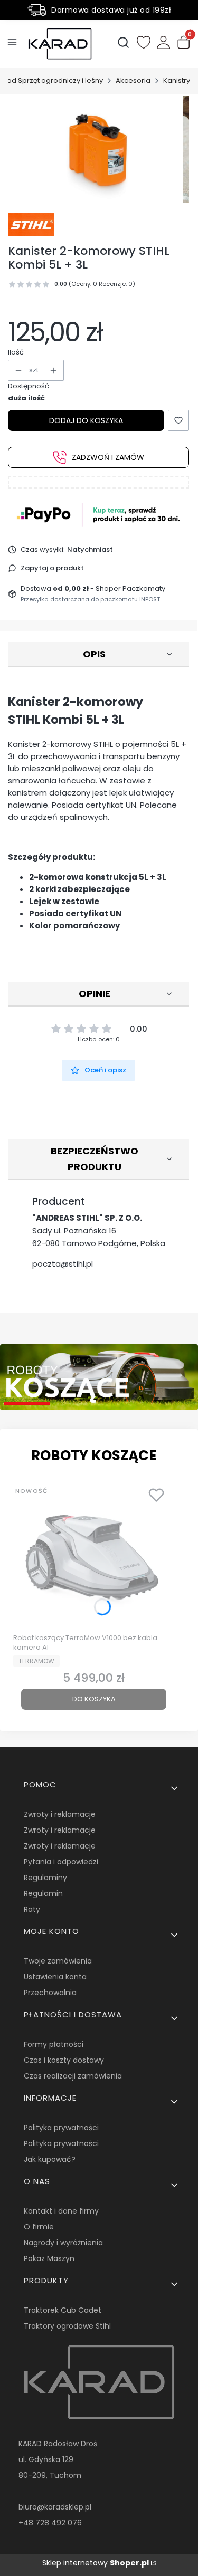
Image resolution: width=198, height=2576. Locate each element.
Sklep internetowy (96, 2563)
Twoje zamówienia (58, 1961)
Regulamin (43, 1893)
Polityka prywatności (61, 2128)
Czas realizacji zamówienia (73, 2076)
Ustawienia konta (55, 1977)
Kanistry (177, 80)
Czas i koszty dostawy (64, 2060)
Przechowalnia (50, 1993)
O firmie (39, 2227)
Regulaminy (45, 1878)
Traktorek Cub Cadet (63, 2310)
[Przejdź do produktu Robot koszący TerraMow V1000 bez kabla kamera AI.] (94, 1555)
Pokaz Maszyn (49, 2258)
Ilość (16, 352)
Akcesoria (133, 80)
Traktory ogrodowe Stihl (67, 2326)
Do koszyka (94, 1699)
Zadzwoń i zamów (108, 457)
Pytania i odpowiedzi (61, 1862)
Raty (32, 1909)
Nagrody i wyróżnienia (63, 2243)
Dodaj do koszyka (86, 420)
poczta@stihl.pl (63, 1264)
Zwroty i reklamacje (60, 1814)
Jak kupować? (50, 2159)
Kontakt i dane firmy (61, 2211)
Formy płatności (54, 2044)
